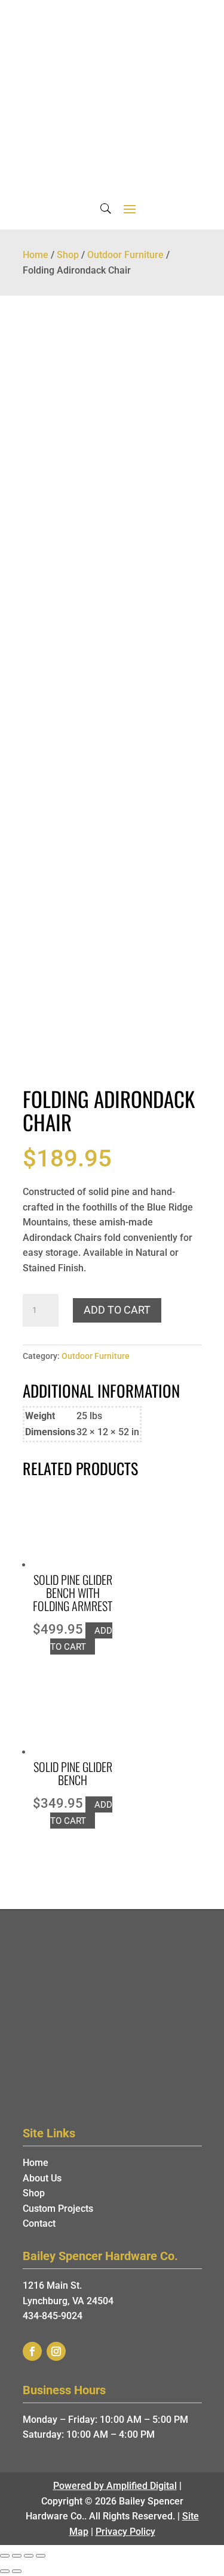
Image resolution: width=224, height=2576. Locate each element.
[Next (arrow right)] (17, 2571)
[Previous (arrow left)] (5, 2571)
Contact (39, 2223)
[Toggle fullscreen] (29, 2556)
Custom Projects (58, 2209)
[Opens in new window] (32, 2351)
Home (36, 255)
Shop (68, 255)
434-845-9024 (53, 2316)
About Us (42, 2178)
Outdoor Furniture (125, 255)
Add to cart (117, 1310)
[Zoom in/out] (41, 2556)
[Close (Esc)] (5, 2556)
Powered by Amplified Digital (115, 2486)
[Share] (17, 2556)
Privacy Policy (125, 2532)
